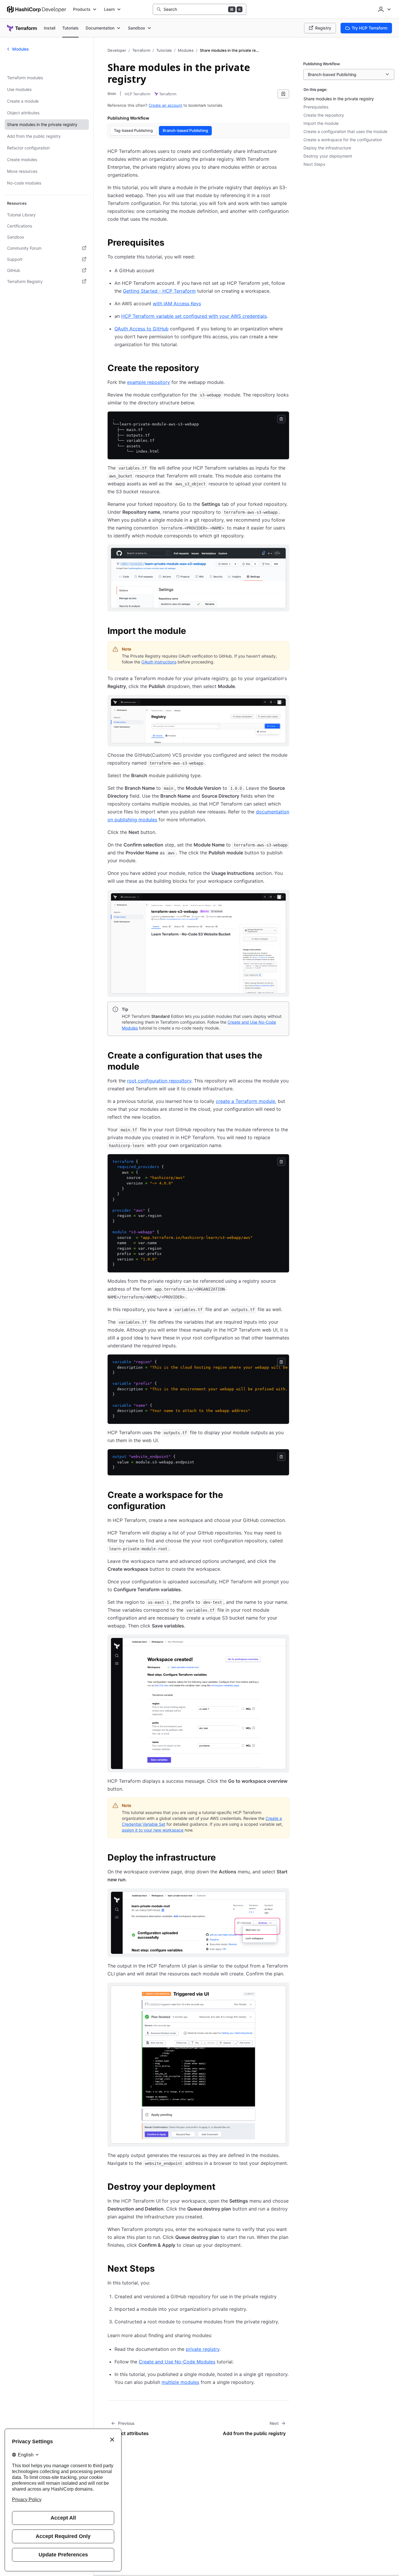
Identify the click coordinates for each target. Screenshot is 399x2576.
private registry (203, 2349)
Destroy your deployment (328, 156)
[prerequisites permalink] (170, 243)
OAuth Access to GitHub (142, 329)
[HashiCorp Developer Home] (37, 9)
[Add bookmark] (283, 94)
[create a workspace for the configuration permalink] (286, 1496)
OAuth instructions (159, 662)
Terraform (141, 50)
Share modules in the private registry (339, 99)
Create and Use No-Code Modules (177, 2362)
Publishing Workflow (128, 118)
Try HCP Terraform (369, 28)
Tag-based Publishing (133, 130)
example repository (149, 382)
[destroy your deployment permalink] (221, 2187)
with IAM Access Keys (177, 304)
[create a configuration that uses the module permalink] (286, 1056)
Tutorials (164, 50)
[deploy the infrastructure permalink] (222, 1858)
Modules (186, 50)
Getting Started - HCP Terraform (159, 291)
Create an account (165, 105)
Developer (117, 50)
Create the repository (324, 115)
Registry (323, 28)
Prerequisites (316, 107)
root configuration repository (159, 1081)
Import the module (321, 123)
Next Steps (314, 164)
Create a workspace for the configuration (343, 140)
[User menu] (384, 9)
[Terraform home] (22, 28)
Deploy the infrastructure (327, 148)
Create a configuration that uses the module (345, 131)
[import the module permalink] (192, 632)
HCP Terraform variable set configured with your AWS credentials (194, 316)
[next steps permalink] (161, 2269)
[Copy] (281, 419)
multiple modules (180, 2382)
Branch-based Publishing (185, 130)
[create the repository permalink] (205, 369)
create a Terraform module (246, 1101)
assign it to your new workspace (153, 1830)
